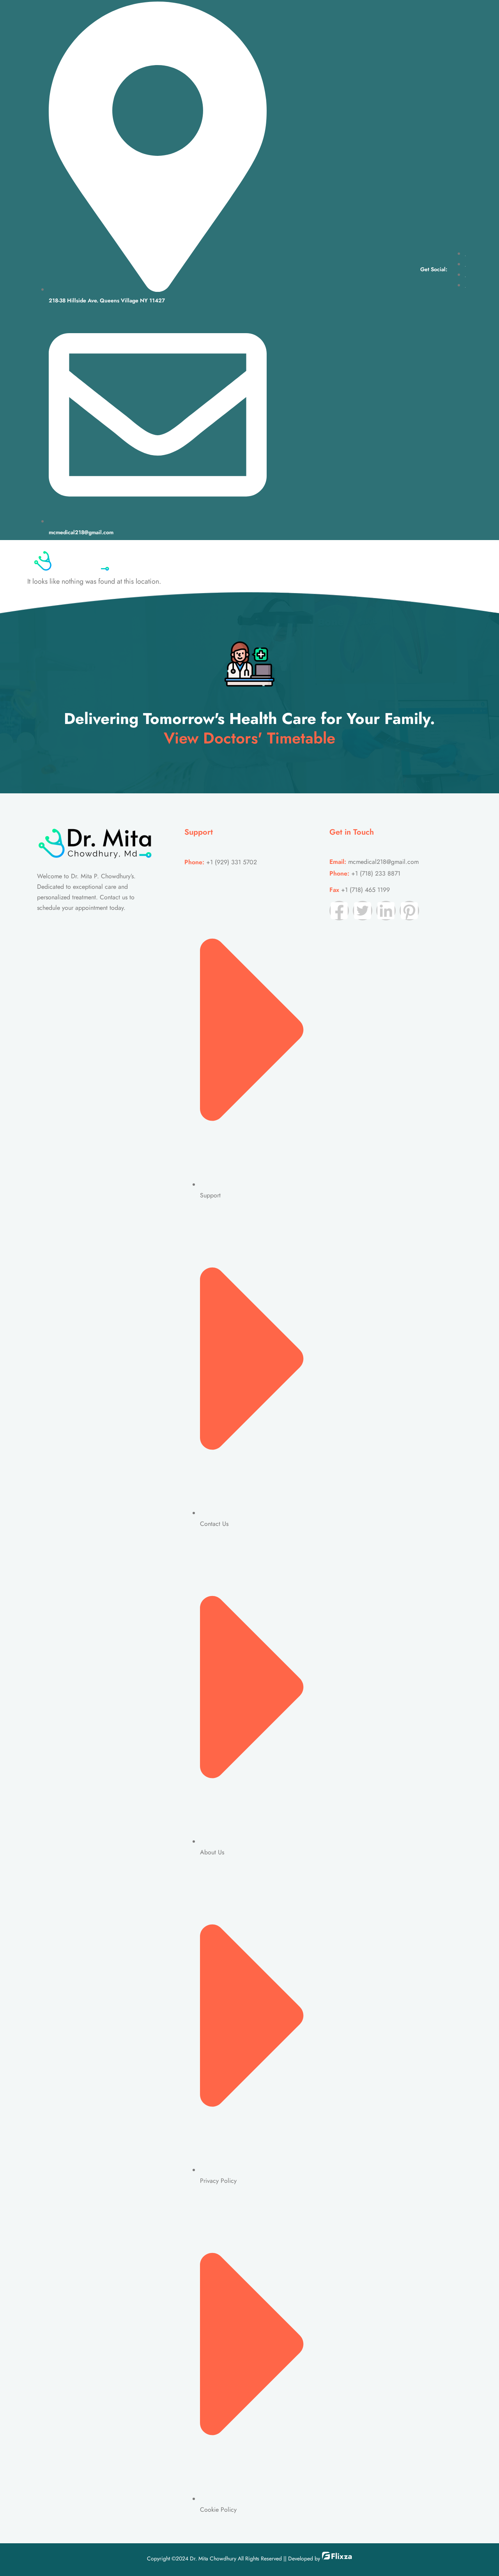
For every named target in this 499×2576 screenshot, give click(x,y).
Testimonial (319, 560)
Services (274, 560)
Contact (362, 560)
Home (205, 560)
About (238, 560)
